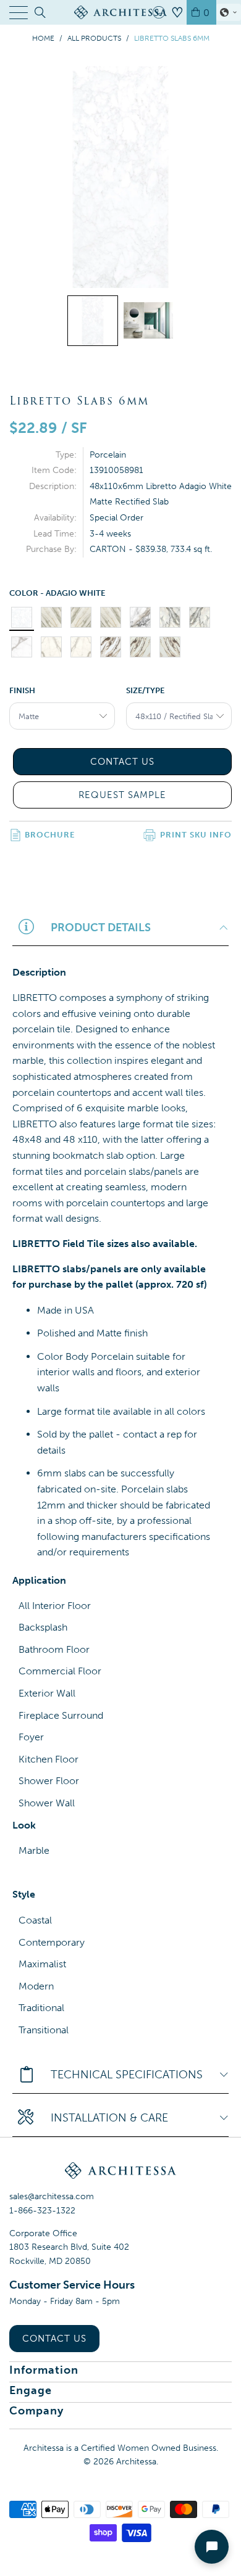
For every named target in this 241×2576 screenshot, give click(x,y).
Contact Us (54, 2339)
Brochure (50, 835)
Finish (22, 690)
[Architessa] (121, 12)
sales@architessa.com (52, 2196)
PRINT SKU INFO (196, 835)
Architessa (136, 2462)
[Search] (39, 12)
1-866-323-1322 (42, 2211)
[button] (229, 12)
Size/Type (145, 690)
